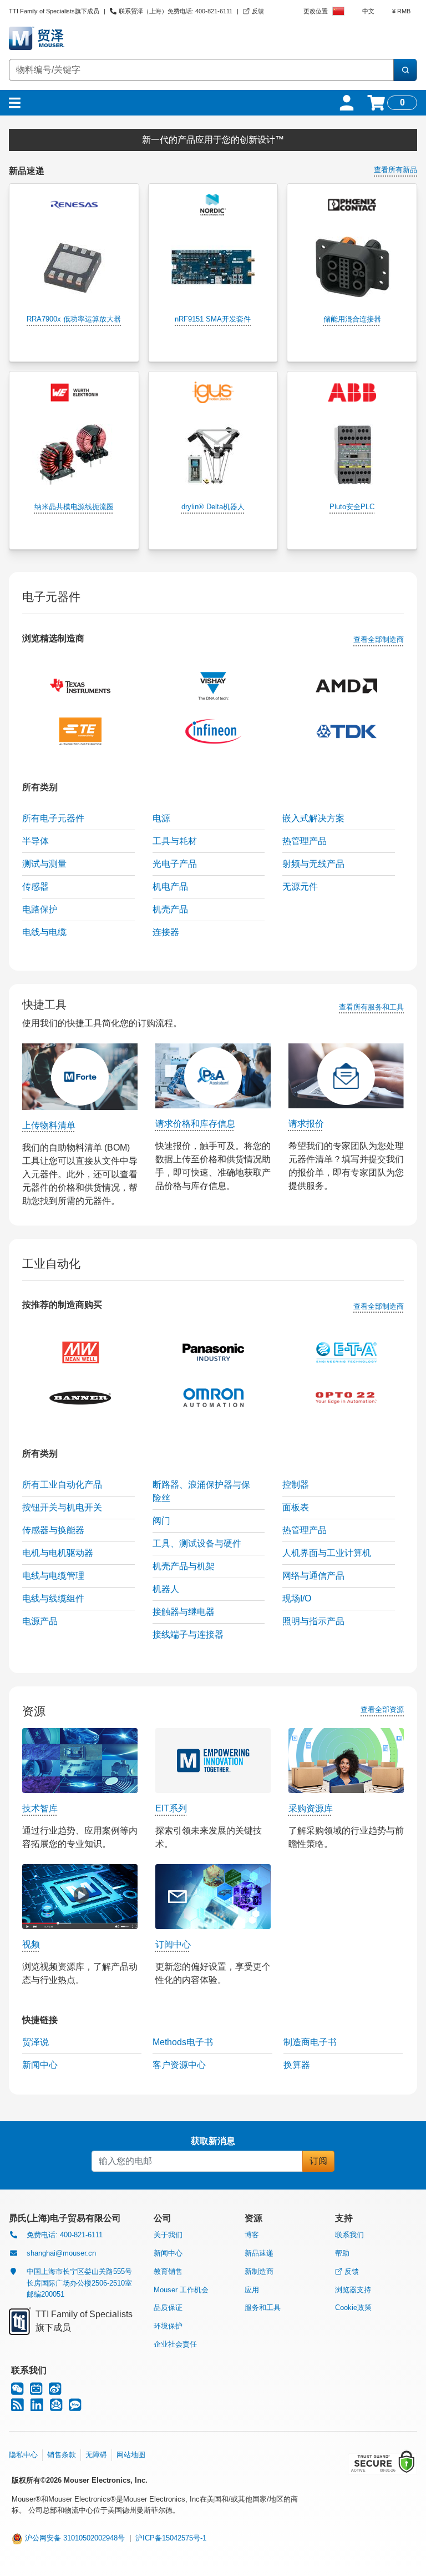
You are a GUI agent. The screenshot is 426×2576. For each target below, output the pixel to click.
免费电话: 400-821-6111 (65, 2235)
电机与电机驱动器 (58, 1553)
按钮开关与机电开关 (62, 1507)
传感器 (35, 887)
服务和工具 (263, 2308)
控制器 (296, 1485)
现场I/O (297, 1598)
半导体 (35, 841)
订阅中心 (173, 1944)
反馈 (352, 2271)
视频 (31, 1944)
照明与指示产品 (313, 1621)
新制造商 (259, 2271)
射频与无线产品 (313, 864)
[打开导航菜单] (15, 103)
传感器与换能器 (53, 1530)
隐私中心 (23, 2455)
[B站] (36, 2391)
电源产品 (40, 1621)
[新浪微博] (55, 2391)
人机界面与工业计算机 (327, 1553)
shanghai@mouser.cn (61, 2253)
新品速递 (259, 2253)
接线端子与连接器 (188, 1635)
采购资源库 (311, 1808)
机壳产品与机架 (184, 1566)
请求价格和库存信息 (195, 1124)
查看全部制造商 (379, 639)
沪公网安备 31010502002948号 (74, 2538)
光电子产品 (175, 864)
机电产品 (170, 887)
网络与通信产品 (313, 1576)
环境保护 (168, 2326)
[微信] (17, 2391)
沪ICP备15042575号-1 (171, 2538)
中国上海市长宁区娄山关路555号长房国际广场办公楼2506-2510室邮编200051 (79, 2283)
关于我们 (168, 2235)
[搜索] (405, 70)
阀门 (161, 1521)
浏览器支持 (353, 2290)
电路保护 (40, 909)
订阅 (318, 2161)
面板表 (296, 1507)
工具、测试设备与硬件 (197, 1543)
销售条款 (62, 2455)
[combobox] (201, 70)
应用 (252, 2290)
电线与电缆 (44, 932)
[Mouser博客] (75, 2407)
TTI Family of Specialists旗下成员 (54, 11)
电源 (161, 818)
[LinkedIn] (37, 2407)
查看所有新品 (395, 170)
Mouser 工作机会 (181, 2290)
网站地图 (131, 2455)
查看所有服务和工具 (371, 1007)
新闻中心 (168, 2253)
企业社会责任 (175, 2344)
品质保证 (168, 2308)
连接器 (166, 932)
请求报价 (306, 1124)
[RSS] (17, 2407)
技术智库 (40, 1808)
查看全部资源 (382, 1709)
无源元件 (300, 887)
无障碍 (96, 2455)
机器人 (166, 1589)
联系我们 (349, 2235)
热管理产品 (305, 841)
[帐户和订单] (347, 103)
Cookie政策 (353, 2308)
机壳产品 (170, 909)
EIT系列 (171, 1808)
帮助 (342, 2253)
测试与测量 (44, 864)
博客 (252, 2235)
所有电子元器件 (53, 818)
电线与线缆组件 (53, 1598)
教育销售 (168, 2271)
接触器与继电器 (184, 1612)
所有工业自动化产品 (62, 1485)
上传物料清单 (49, 1125)
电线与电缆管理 (53, 1576)
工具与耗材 (175, 841)
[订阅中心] (56, 2407)
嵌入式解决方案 (313, 818)
